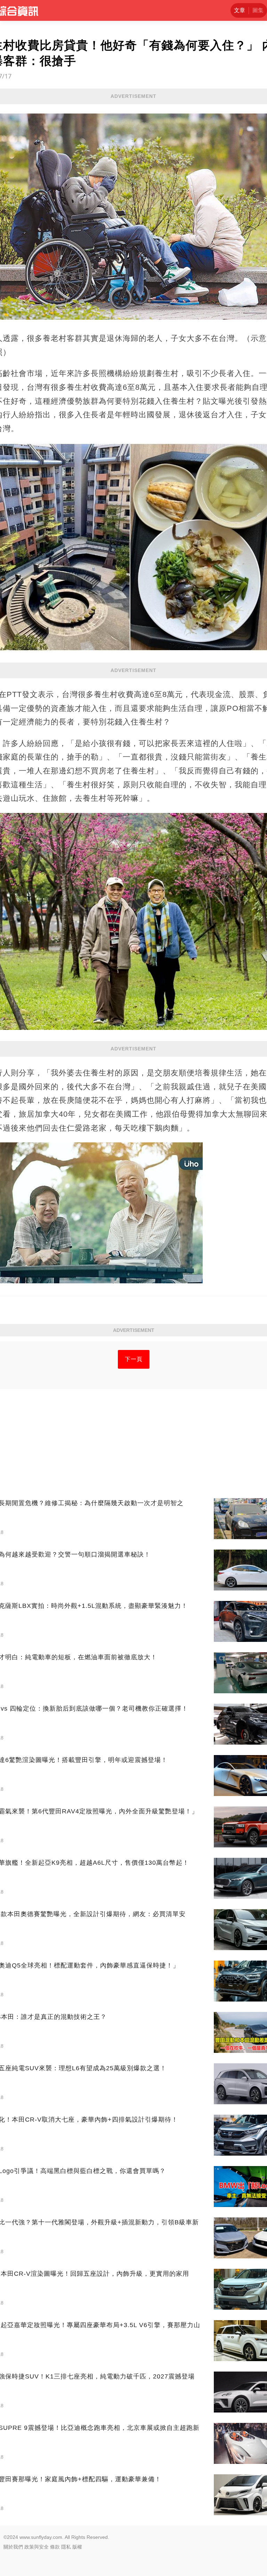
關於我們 (13, 2547)
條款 (55, 2547)
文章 (240, 10)
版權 (77, 2547)
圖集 (258, 10)
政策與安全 (37, 2547)
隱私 (66, 2547)
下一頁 (134, 1359)
